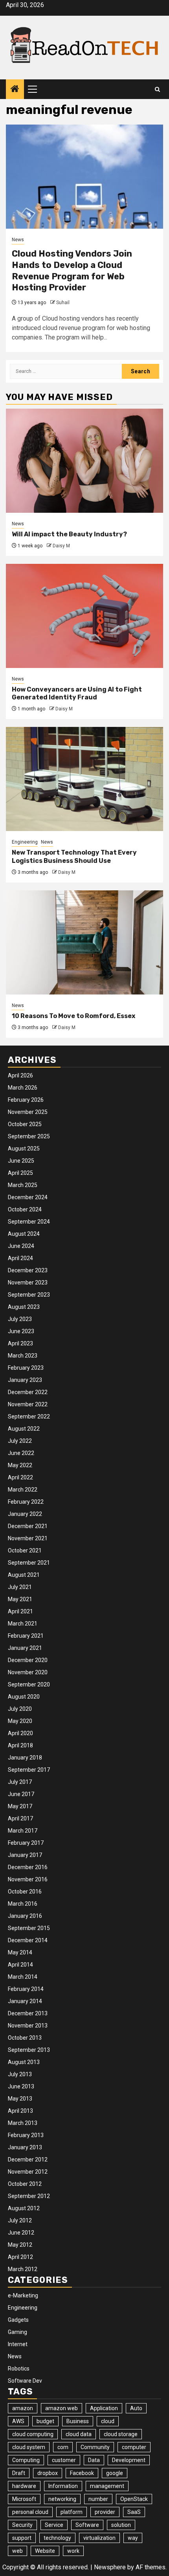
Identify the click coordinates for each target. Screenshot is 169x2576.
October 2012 (25, 2184)
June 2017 (21, 1794)
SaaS (134, 2512)
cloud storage (121, 2434)
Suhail (63, 303)
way (133, 2538)
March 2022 (23, 1490)
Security (22, 2525)
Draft (19, 2473)
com (63, 2447)
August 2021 (24, 1575)
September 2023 (29, 1295)
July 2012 (20, 2220)
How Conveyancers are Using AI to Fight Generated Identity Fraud (77, 694)
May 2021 (20, 1599)
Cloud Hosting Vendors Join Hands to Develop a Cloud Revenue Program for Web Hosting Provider (72, 271)
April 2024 (20, 1258)
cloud (108, 2421)
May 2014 (20, 1952)
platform (72, 2512)
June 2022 (21, 1453)
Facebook (82, 2473)
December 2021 (28, 1526)
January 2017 (25, 1855)
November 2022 (28, 1404)
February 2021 (26, 1636)
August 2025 (24, 1149)
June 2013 (21, 2086)
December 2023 (28, 1270)
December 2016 (28, 1867)
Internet (18, 2344)
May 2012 (20, 2245)
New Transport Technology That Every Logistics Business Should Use (74, 857)
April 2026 (20, 1075)
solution (121, 2525)
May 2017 (20, 1806)
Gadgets (18, 2320)
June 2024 (21, 1246)
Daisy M (61, 546)
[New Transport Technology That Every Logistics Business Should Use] (84, 779)
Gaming (17, 2332)
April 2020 (20, 1733)
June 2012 (21, 2233)
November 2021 (28, 1538)
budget (45, 2421)
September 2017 (29, 1770)
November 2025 (28, 1112)
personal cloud (30, 2512)
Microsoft (24, 2499)
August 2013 (24, 2062)
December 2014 (28, 1940)
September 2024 (29, 1222)
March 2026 (23, 1088)
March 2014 (23, 1977)
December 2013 (28, 2013)
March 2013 (23, 2123)
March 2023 (23, 1356)
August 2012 (24, 2208)
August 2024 (24, 1234)
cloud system (29, 2447)
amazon (23, 2408)
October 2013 (25, 2038)
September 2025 (29, 1136)
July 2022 (20, 1441)
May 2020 (20, 1721)
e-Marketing (23, 2295)
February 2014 (26, 1989)
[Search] (157, 89)
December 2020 (28, 1660)
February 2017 (26, 1843)
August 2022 (24, 1429)
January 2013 (25, 2147)
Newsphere (110, 2567)
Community (95, 2447)
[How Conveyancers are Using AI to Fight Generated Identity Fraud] (84, 616)
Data (94, 2460)
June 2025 (21, 1161)
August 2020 (24, 1697)
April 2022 (20, 1477)
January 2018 (25, 1758)
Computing (26, 2460)
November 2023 (28, 1282)
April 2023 (20, 1343)
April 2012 (20, 2257)
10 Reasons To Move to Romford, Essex (73, 1016)
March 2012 (23, 2269)
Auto (136, 2408)
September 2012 (29, 2196)
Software (87, 2525)
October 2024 (25, 1209)
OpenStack (134, 2499)
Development (129, 2460)
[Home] (15, 90)
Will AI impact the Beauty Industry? (69, 534)
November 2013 (28, 2026)
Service (54, 2525)
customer (64, 2460)
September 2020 (29, 1684)
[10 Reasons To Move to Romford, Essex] (84, 942)
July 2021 (20, 1587)
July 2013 (20, 2074)
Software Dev (25, 2381)
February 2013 (26, 2135)
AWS (18, 2421)
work (73, 2551)
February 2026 (26, 1100)
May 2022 (20, 1465)
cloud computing (33, 2434)
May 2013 (20, 2099)
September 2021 (29, 1563)
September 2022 (29, 1416)
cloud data (79, 2434)
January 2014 (25, 2001)
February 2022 (26, 1502)
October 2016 (25, 1892)
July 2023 (20, 1319)
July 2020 (20, 1709)
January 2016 (25, 1916)
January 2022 (25, 1514)
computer (134, 2447)
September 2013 (29, 2050)
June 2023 (21, 1331)
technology (57, 2538)
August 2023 (24, 1307)
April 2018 (20, 1745)
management (107, 2486)
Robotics (19, 2369)
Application (104, 2408)
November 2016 (28, 1879)
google (115, 2473)
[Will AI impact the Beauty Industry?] (84, 461)
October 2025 (25, 1124)
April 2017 (20, 1818)
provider (105, 2512)
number (98, 2499)
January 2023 (25, 1380)
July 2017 (20, 1782)
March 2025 (23, 1185)
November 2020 (28, 1672)
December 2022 (28, 1392)
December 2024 (28, 1197)
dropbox (48, 2473)
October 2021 (25, 1550)
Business (78, 2421)
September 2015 (29, 1928)
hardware (24, 2486)
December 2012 (28, 2160)
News (18, 240)
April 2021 (20, 1611)
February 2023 (26, 1368)
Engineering (25, 842)
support (22, 2538)
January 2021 (25, 1648)
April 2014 (20, 1965)
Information (63, 2486)
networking (62, 2499)
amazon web (62, 2408)
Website (45, 2551)
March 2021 (23, 1624)
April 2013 (20, 2111)
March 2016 (23, 1904)
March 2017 (23, 1831)
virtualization (99, 2538)
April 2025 (20, 1173)
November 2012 (28, 2172)
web (17, 2551)
